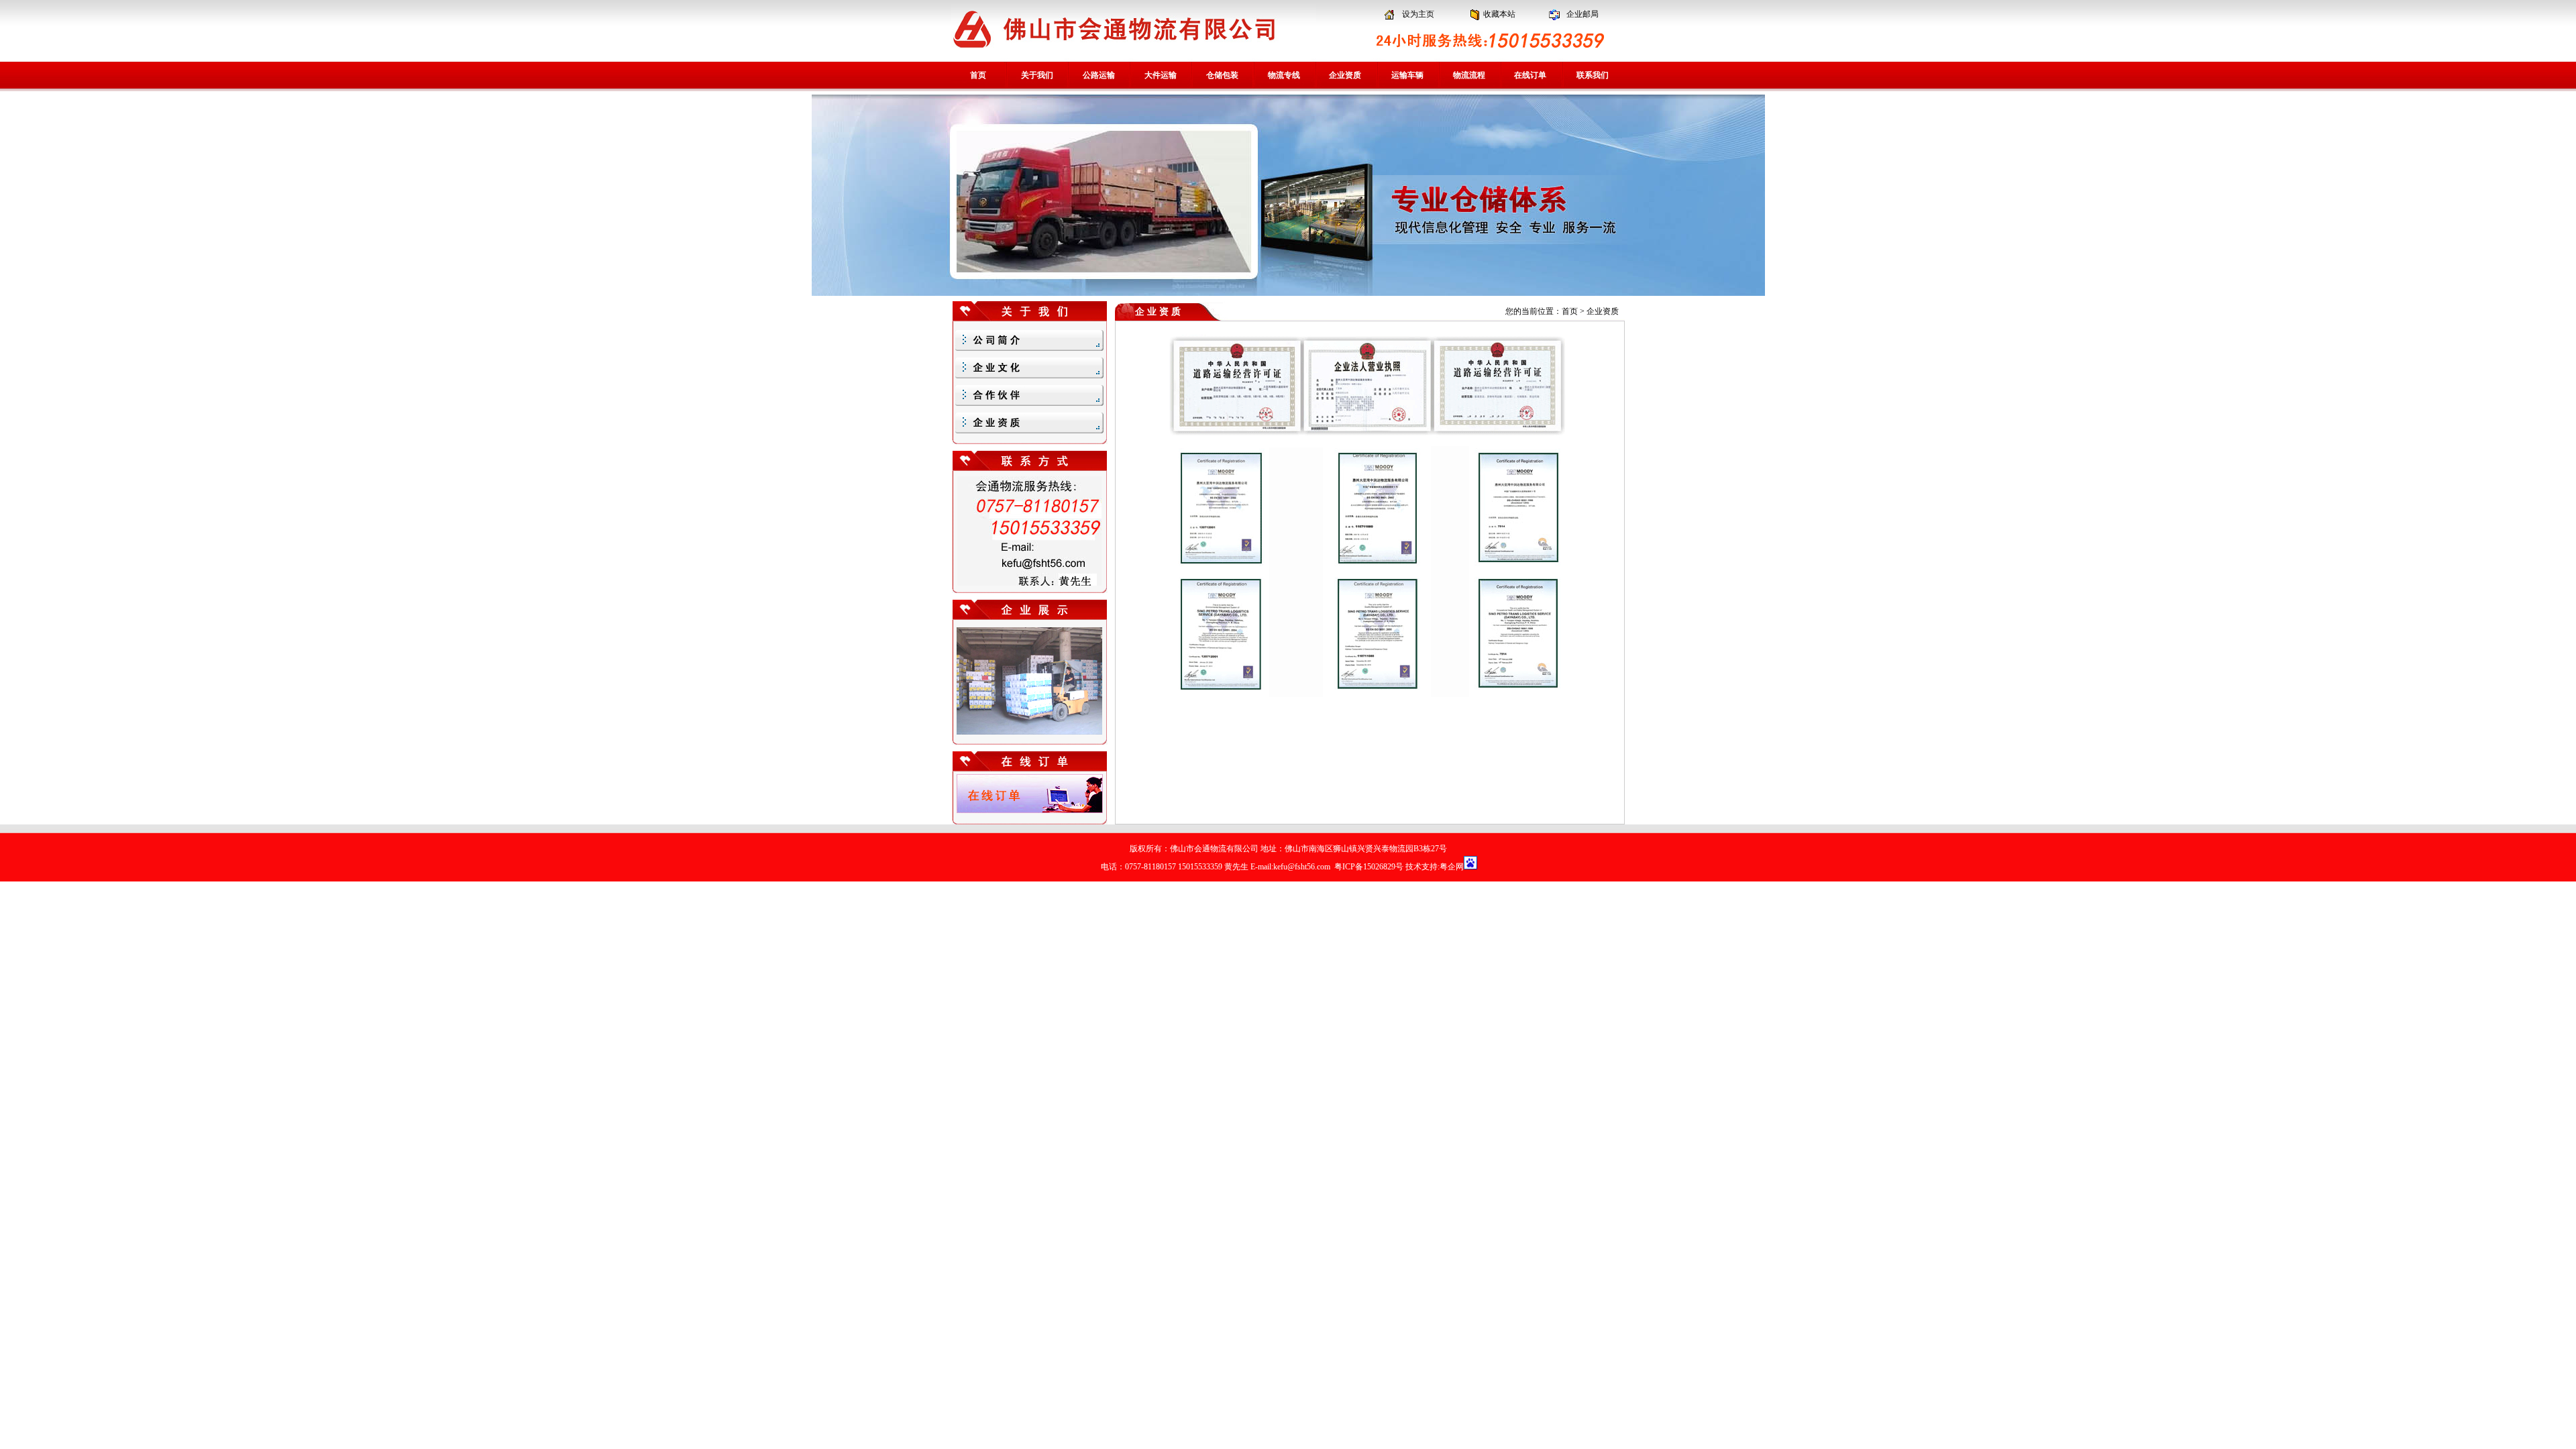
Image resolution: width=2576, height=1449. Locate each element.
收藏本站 (1499, 14)
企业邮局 (1582, 14)
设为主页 (1418, 14)
